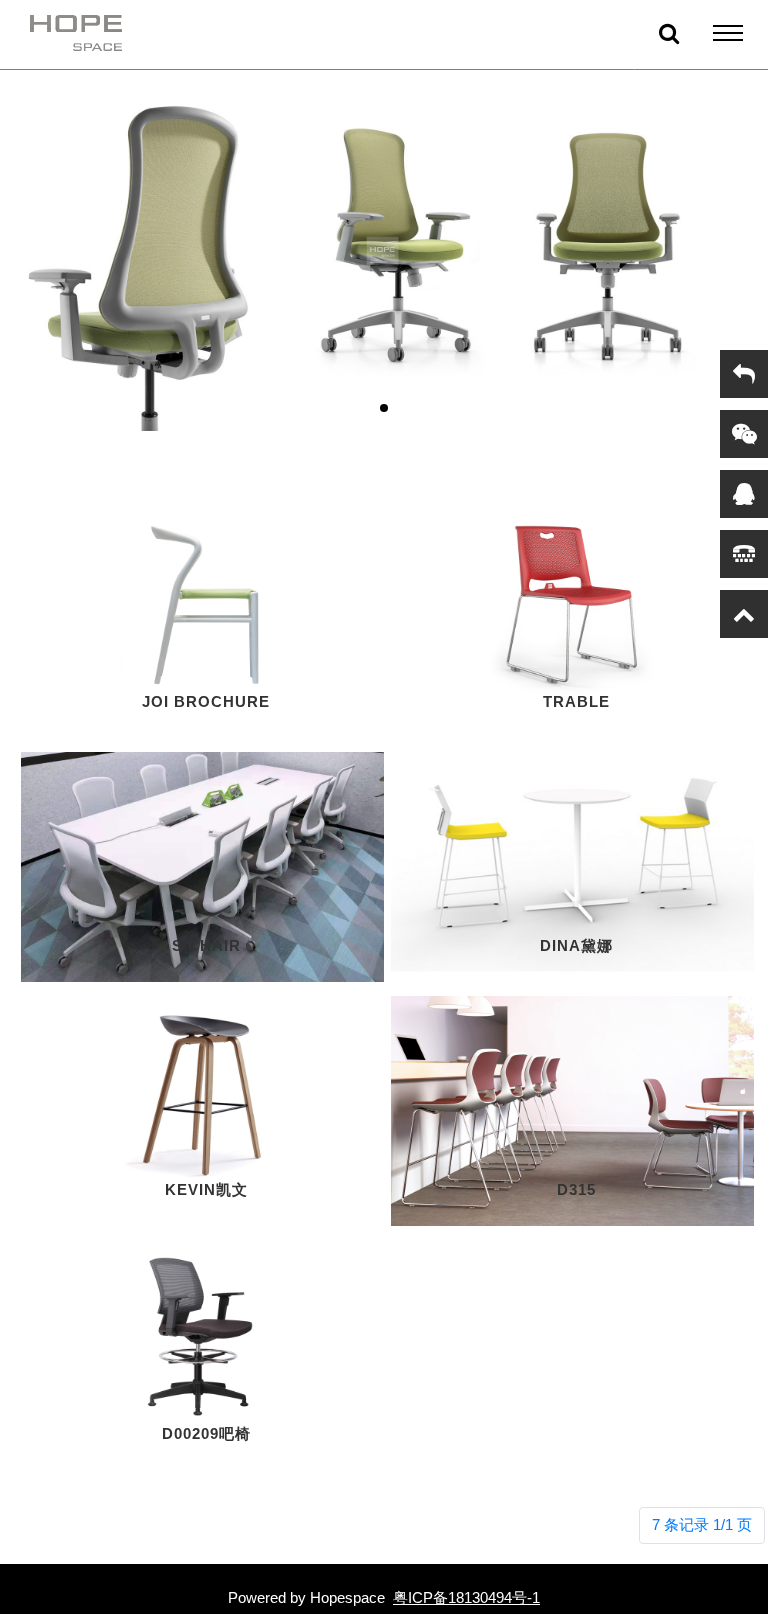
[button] (384, 408)
